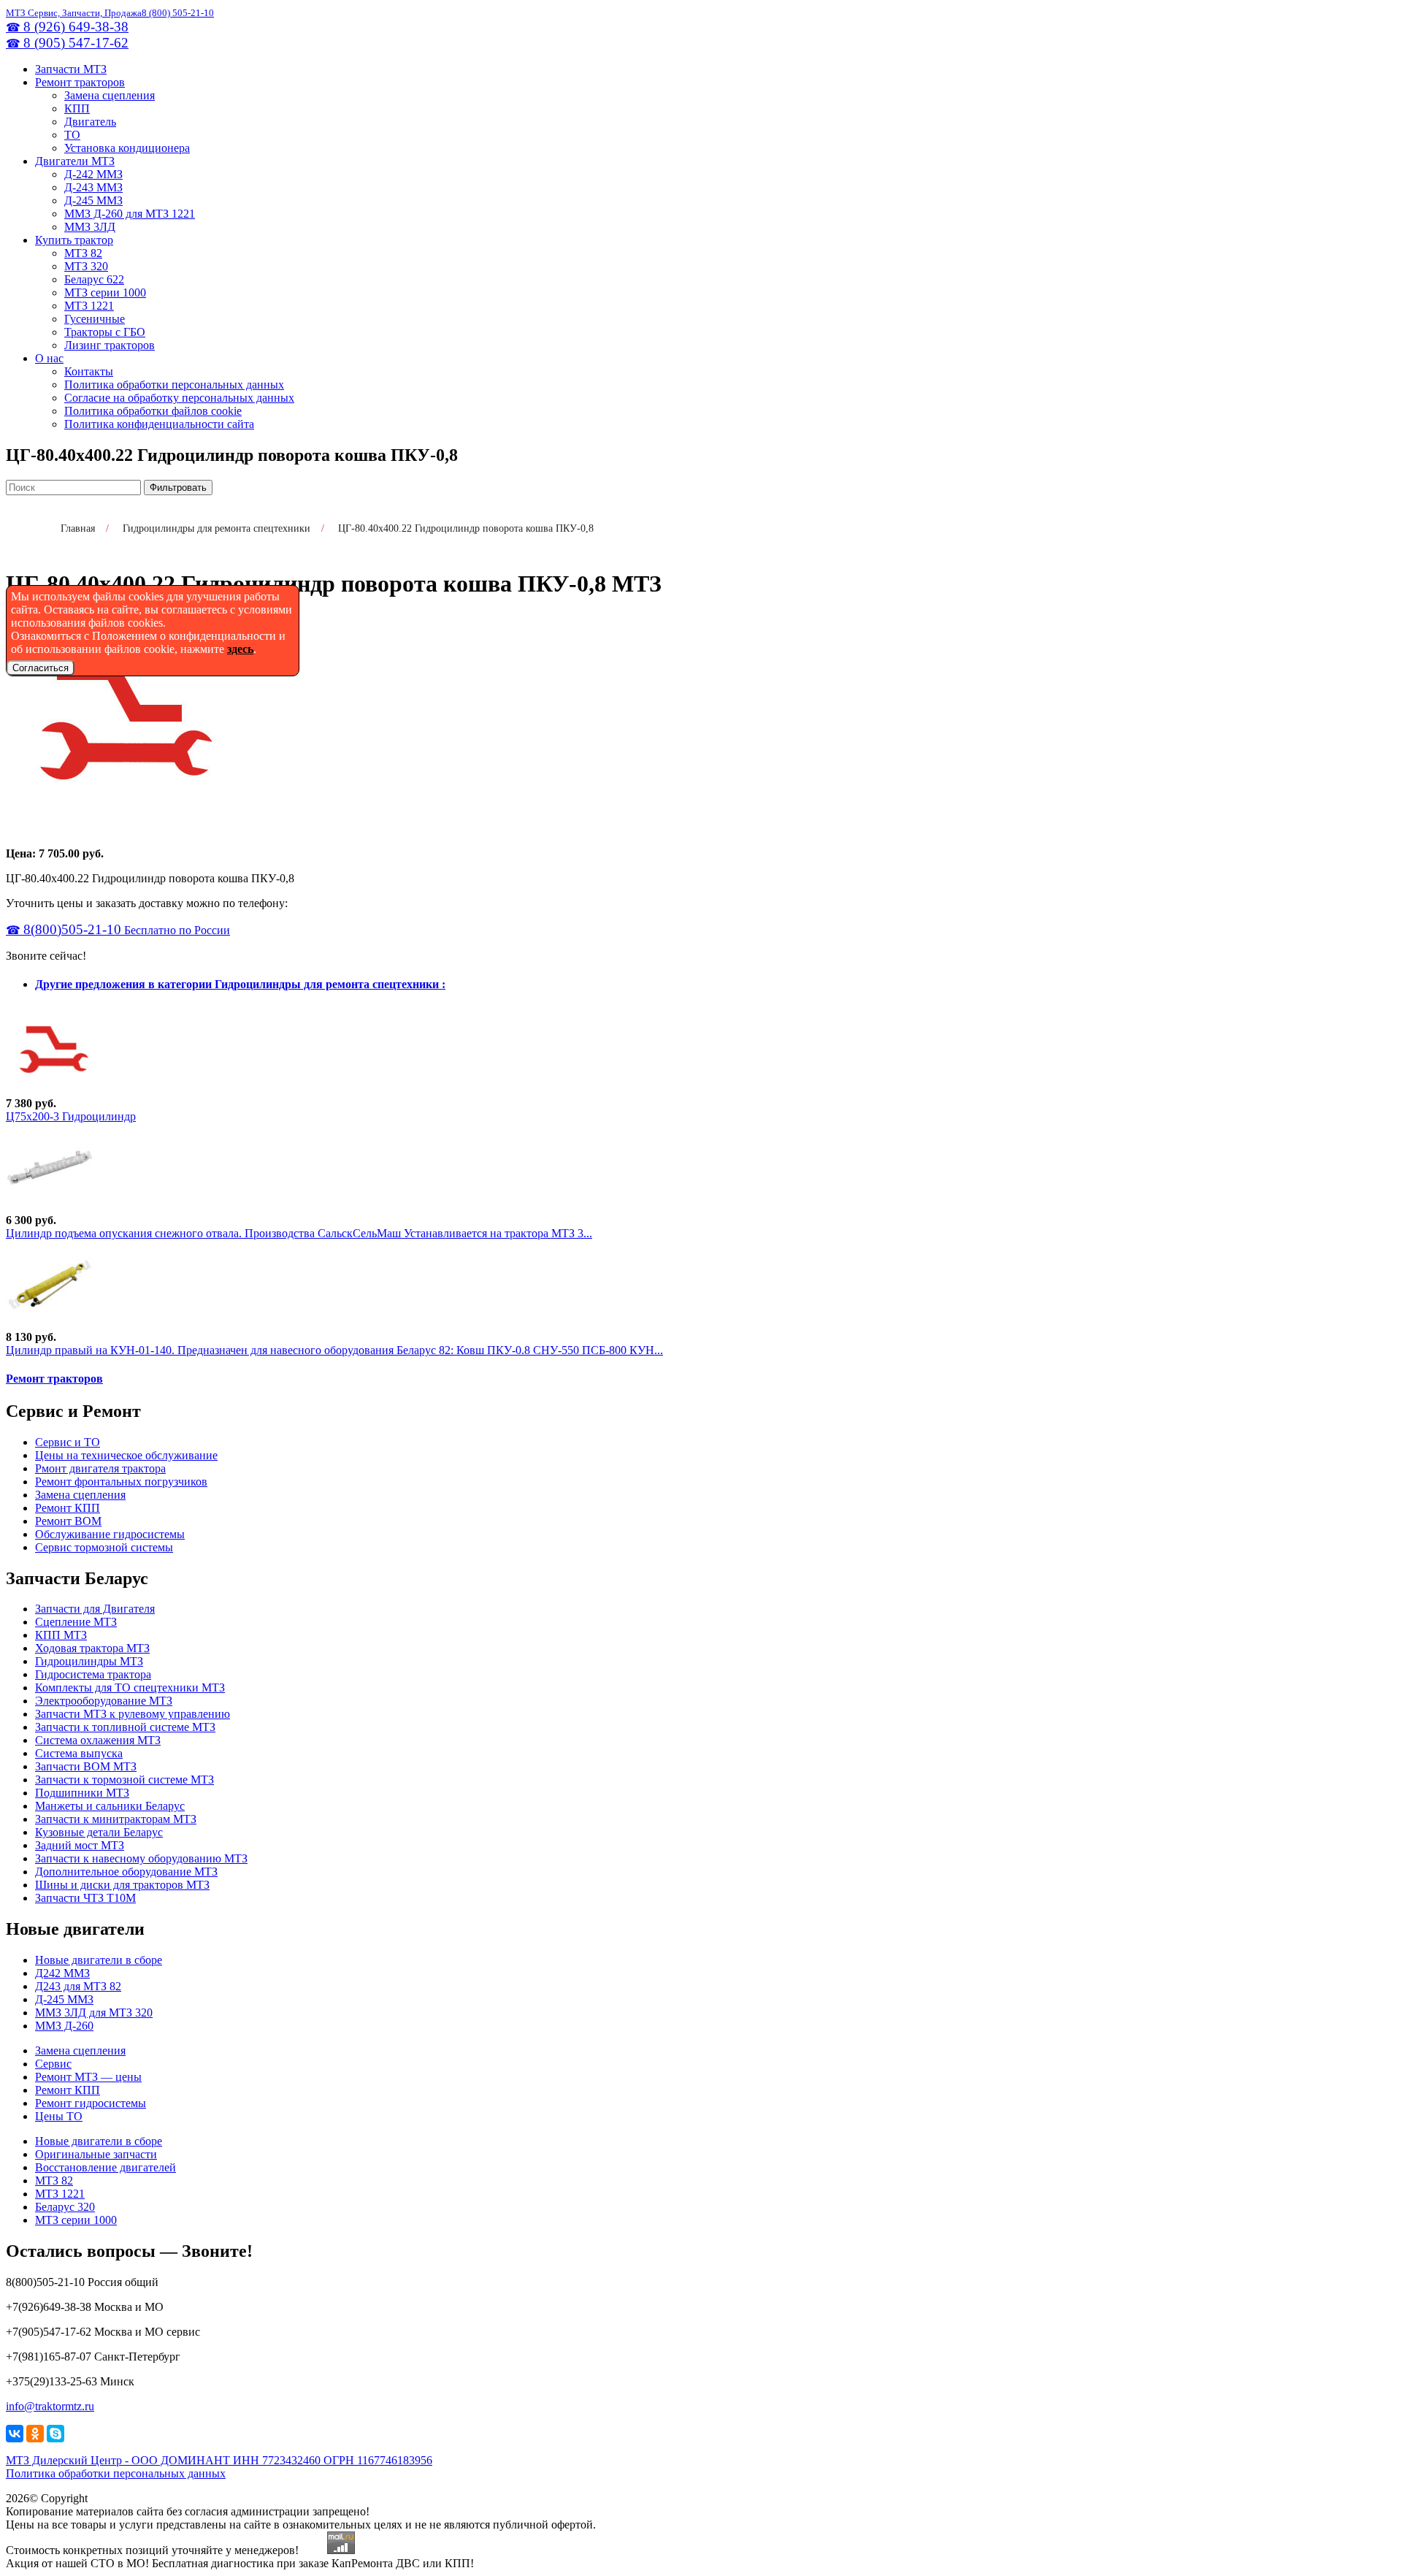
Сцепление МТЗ (76, 1622)
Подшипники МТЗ (82, 1793)
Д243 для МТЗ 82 (78, 1986)
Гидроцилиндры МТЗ (89, 1661)
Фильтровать (178, 488)
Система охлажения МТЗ (98, 1740)
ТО (72, 135)
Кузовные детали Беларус (99, 1832)
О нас (49, 358)
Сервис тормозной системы (104, 1547)
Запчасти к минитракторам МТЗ (116, 1819)
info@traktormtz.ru (50, 2406)
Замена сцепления (110, 95)
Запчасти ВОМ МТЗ (86, 1766)
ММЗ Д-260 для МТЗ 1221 (130, 214)
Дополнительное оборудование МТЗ (126, 1872)
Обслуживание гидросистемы (110, 1534)
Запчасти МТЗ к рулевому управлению (133, 1714)
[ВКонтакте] (15, 2434)
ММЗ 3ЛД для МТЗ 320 (94, 2013)
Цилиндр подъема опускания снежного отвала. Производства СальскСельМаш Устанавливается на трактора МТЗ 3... (299, 1233)
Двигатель (90, 122)
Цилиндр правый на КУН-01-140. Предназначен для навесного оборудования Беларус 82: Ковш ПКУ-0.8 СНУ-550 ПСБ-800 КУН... (334, 1350)
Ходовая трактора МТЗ (92, 1648)
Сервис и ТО (68, 1442)
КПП (77, 108)
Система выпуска (79, 1753)
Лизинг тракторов (110, 345)
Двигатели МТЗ (75, 161)
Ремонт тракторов (80, 82)
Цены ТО (59, 2116)
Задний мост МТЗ (80, 1845)
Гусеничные (95, 319)
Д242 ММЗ (62, 1973)
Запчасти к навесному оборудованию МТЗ (141, 1858)
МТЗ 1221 (89, 306)
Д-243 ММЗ (93, 187)
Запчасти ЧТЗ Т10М (85, 1898)
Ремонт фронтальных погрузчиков (121, 1482)
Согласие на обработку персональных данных (179, 398)
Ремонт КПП (68, 1508)
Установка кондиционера (127, 148)
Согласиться (41, 668)
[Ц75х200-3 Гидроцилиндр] (50, 1090)
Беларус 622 (94, 279)
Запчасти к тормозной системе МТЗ (125, 1780)
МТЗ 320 (86, 266)
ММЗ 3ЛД (90, 227)
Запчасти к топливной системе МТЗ (125, 1727)
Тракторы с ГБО (105, 332)
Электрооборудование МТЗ (104, 1701)
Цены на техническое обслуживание (126, 1455)
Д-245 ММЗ (93, 200)
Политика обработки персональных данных (174, 385)
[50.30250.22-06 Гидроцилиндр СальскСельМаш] (50, 1207)
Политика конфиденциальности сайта (159, 424)
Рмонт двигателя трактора (100, 1468)
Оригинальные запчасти (96, 2154)
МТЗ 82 (83, 253)
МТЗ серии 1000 (105, 293)
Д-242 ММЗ (93, 174)
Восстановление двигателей (106, 2167)
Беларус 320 (65, 2207)
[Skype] (55, 2434)
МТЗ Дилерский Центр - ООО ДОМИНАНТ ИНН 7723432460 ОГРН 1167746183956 (219, 2460)
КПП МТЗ (61, 1635)
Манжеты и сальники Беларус (110, 1806)
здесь (240, 649)
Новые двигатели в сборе (99, 1960)
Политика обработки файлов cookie (153, 411)
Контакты (89, 371)
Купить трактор (74, 240)
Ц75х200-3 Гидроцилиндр (71, 1116)
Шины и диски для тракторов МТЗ (122, 1885)
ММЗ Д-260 (64, 2026)
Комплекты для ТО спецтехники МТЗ (130, 1688)
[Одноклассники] (35, 2434)
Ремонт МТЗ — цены (88, 2077)
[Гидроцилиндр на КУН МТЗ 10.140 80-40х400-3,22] (50, 1324)
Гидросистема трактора (93, 1674)
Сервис (53, 2064)
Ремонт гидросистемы (91, 2103)
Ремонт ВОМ (68, 1521)
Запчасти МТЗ (71, 69)
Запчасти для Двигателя (95, 1609)
